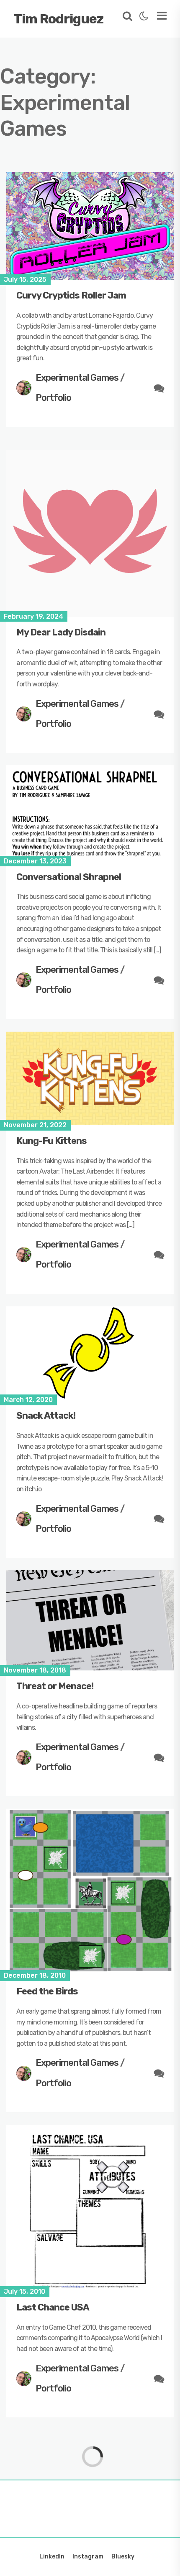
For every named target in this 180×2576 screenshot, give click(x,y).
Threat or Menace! (55, 1686)
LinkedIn (52, 2557)
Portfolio (53, 398)
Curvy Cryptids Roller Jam (71, 295)
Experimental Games (77, 378)
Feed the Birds (47, 1991)
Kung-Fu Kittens (51, 1141)
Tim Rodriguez (58, 19)
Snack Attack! (46, 1416)
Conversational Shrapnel (69, 877)
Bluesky (123, 2557)
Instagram (88, 2557)
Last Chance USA (53, 2307)
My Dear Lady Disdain (61, 632)
